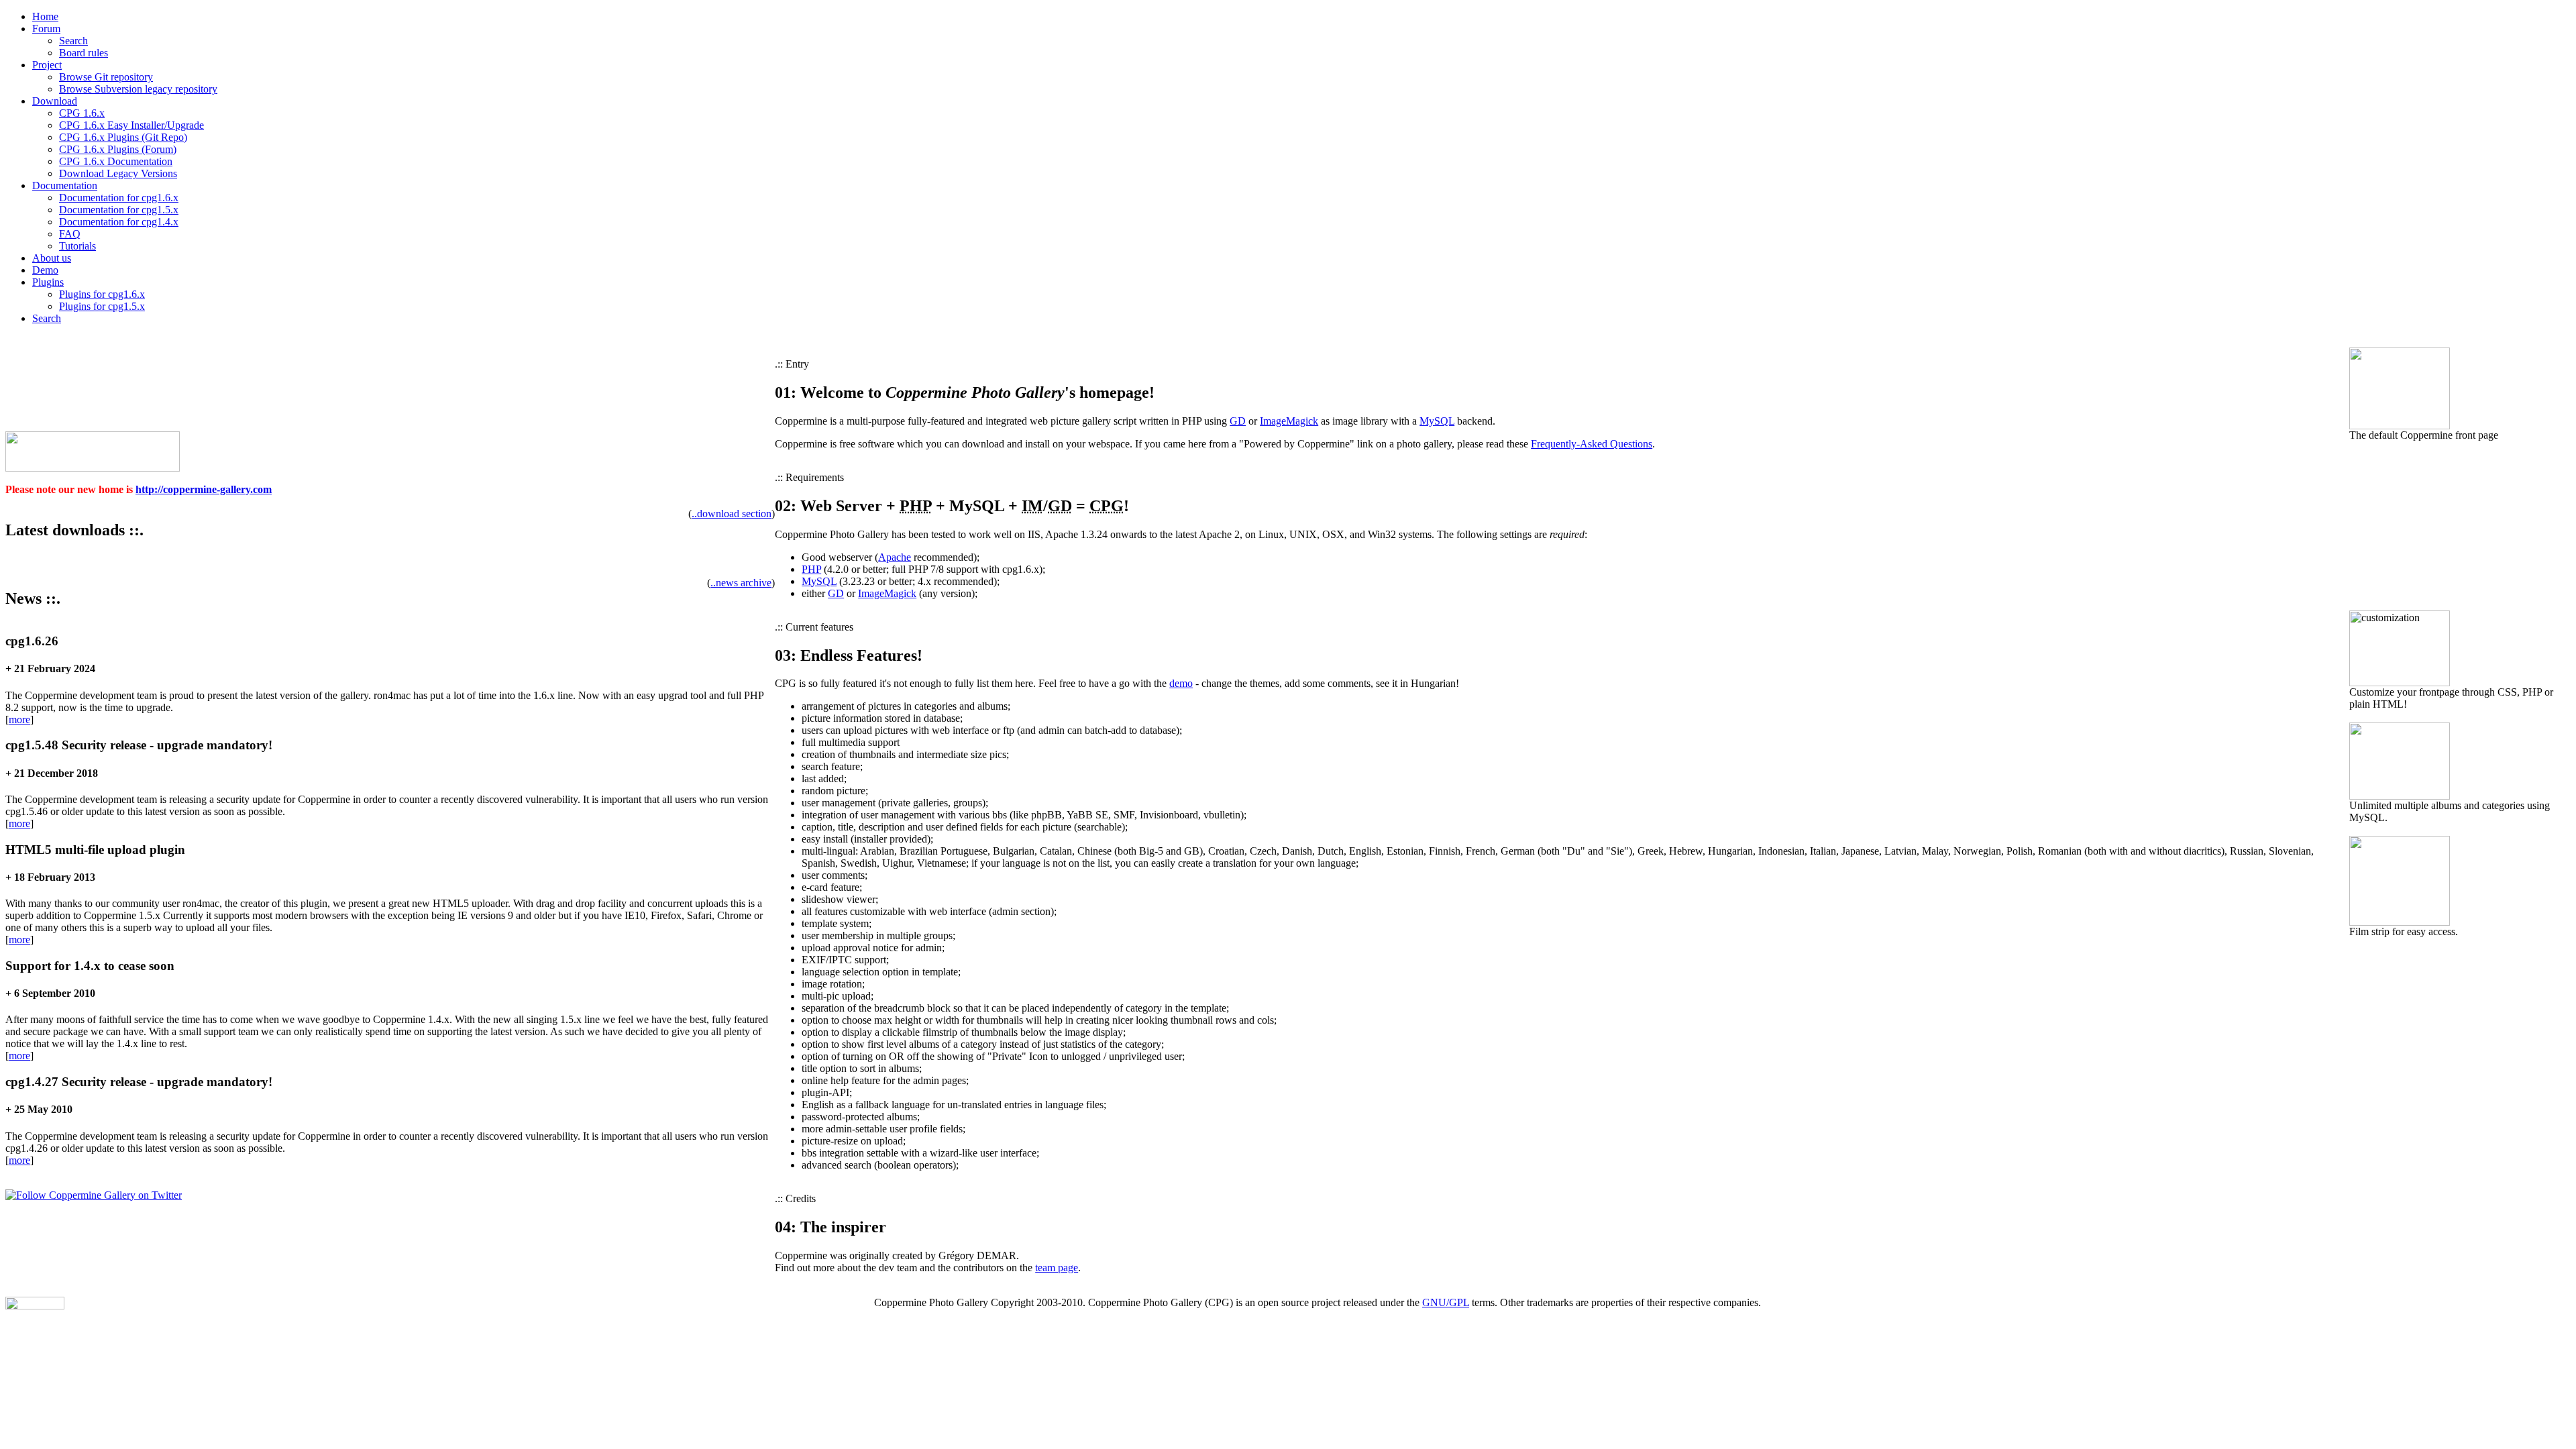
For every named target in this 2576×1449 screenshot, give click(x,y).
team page (1057, 1268)
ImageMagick (1289, 421)
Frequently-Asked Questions (1592, 444)
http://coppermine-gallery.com (204, 489)
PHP (811, 569)
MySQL (1437, 421)
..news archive (741, 583)
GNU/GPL (1446, 1302)
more (19, 719)
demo (1181, 683)
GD (1238, 421)
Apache (895, 557)
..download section (732, 514)
